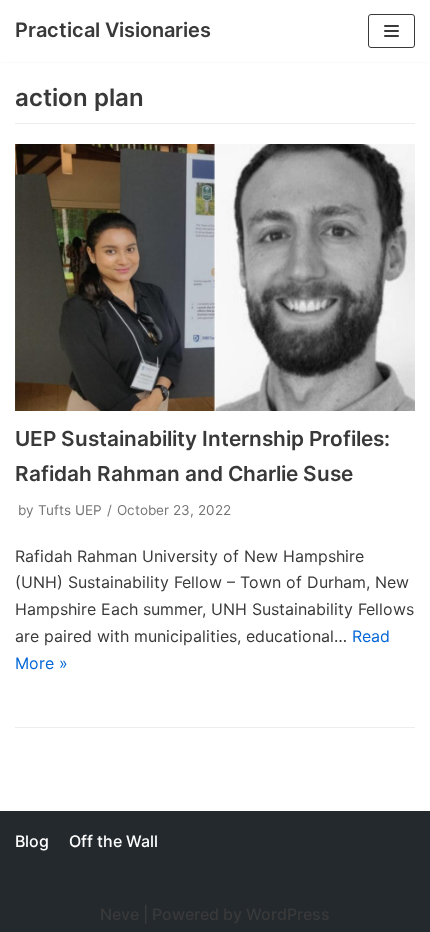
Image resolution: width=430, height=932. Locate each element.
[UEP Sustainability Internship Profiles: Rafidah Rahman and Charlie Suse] (215, 277)
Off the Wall (113, 841)
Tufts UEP (70, 510)
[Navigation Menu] (391, 31)
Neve (119, 914)
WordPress (288, 914)
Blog (32, 841)
